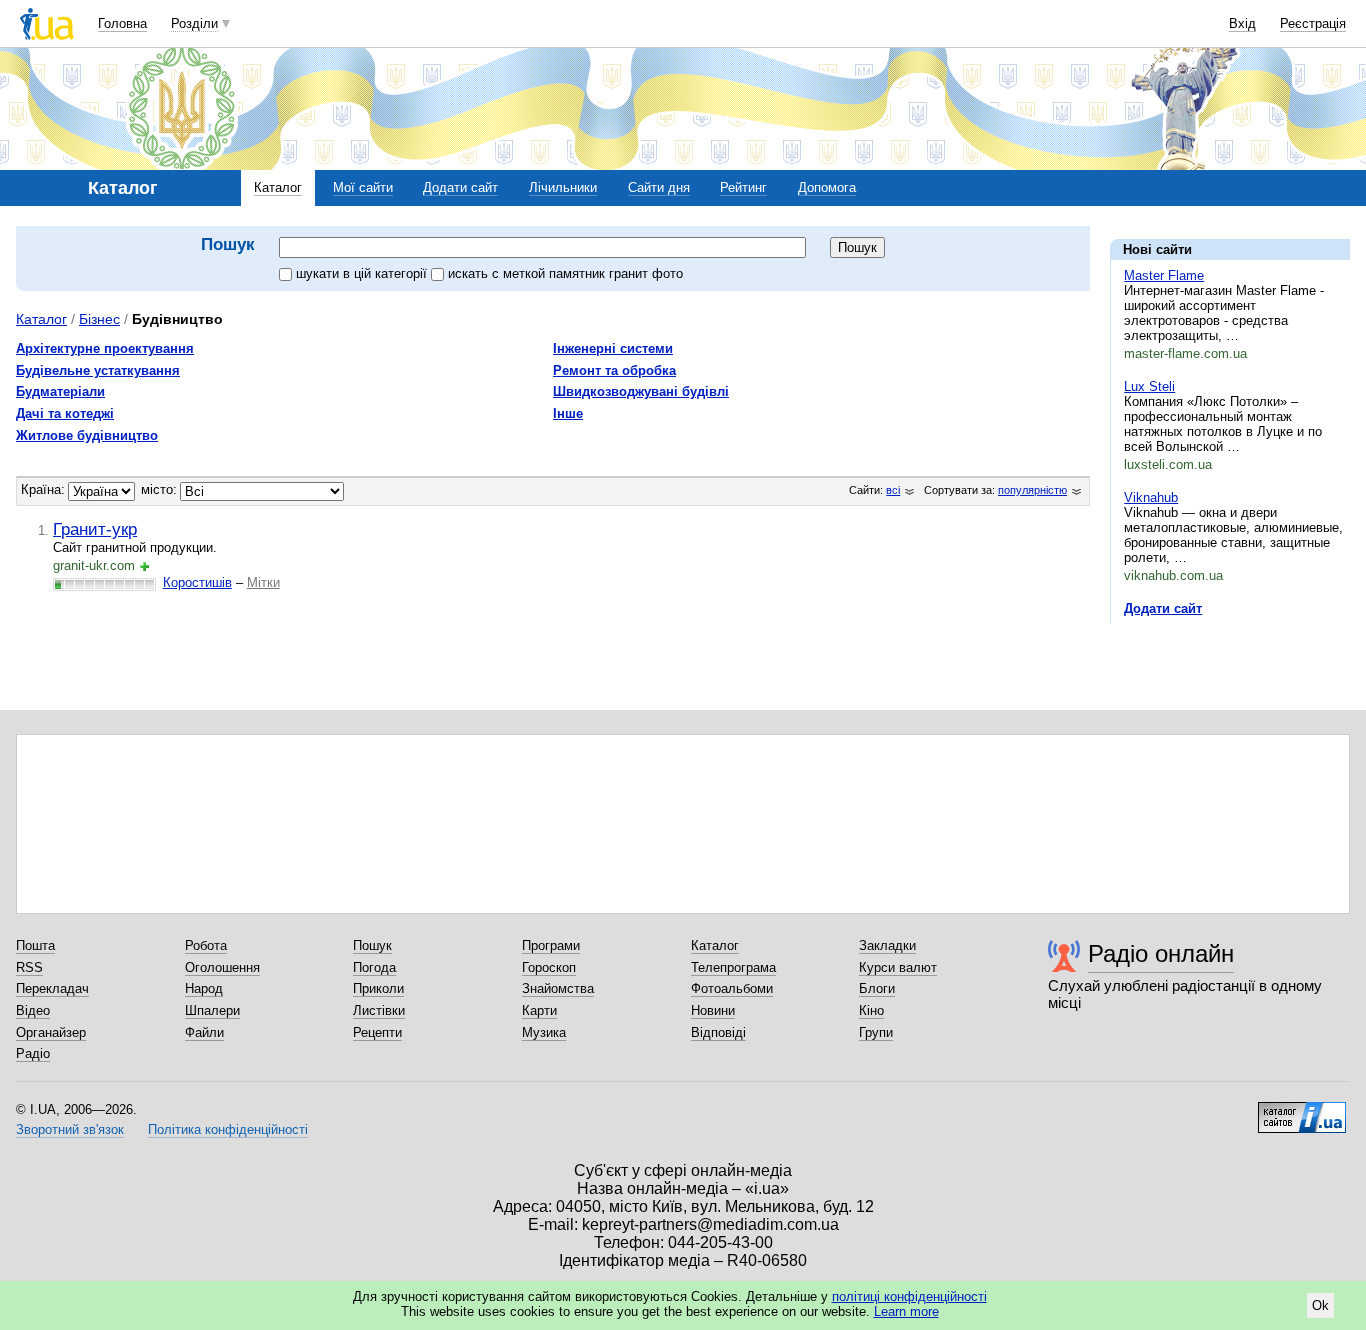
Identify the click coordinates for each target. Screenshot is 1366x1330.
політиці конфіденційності (909, 1296)
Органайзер (51, 1032)
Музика (544, 1032)
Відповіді (718, 1032)
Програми (551, 945)
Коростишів (197, 582)
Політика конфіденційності (228, 1129)
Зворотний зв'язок (70, 1129)
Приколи (378, 988)
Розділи (194, 23)
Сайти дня (659, 187)
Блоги (877, 988)
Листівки (379, 1010)
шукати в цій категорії (363, 273)
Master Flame (1164, 275)
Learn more (906, 1311)
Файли (204, 1032)
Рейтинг (743, 187)
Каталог (278, 187)
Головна (122, 23)
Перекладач (52, 988)
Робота (206, 945)
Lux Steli (1149, 386)
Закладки (887, 945)
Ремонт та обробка (614, 370)
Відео (33, 1010)
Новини (713, 1010)
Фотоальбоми (732, 988)
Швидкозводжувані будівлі (641, 391)
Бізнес (99, 319)
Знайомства (558, 988)
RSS (29, 967)
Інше (568, 413)
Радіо (33, 1053)
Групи (876, 1032)
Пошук (372, 945)
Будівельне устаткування (98, 370)
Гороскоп (549, 967)
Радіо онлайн (1161, 953)
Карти (539, 1010)
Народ (204, 988)
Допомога (827, 187)
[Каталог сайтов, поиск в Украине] (1302, 1110)
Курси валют (898, 967)
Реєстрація (1313, 23)
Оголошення (222, 967)
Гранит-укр (95, 529)
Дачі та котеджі (65, 413)
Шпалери (212, 1010)
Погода (374, 967)
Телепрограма (733, 967)
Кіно (871, 1010)
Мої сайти (363, 187)
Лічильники (563, 187)
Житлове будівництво (87, 435)
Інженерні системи (613, 348)
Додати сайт (460, 187)
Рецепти (377, 1032)
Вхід (1242, 23)
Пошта (35, 945)
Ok (1320, 1305)
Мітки (263, 582)
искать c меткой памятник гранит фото (565, 273)
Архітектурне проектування (105, 348)
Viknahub (1151, 497)
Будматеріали (60, 391)
